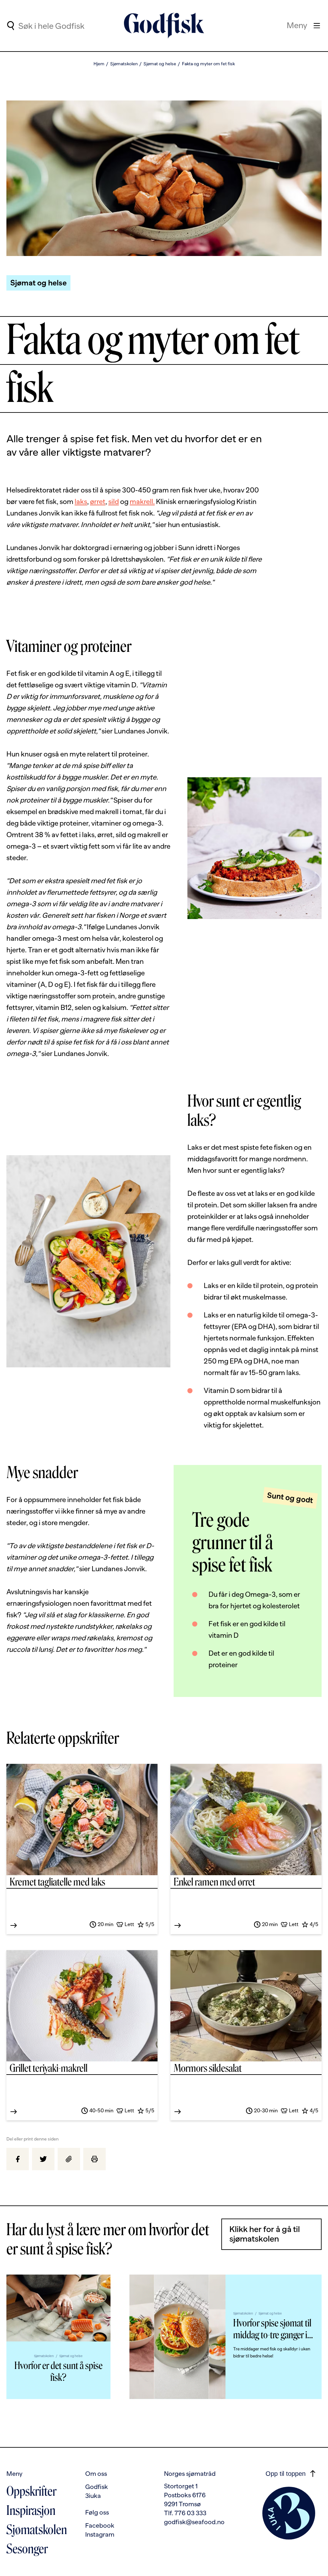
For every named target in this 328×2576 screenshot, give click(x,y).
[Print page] (94, 2159)
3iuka (93, 2496)
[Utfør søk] (10, 26)
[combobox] (71, 26)
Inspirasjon (31, 2510)
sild (114, 502)
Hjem (99, 64)
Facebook (100, 2525)
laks (81, 502)
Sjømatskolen (124, 64)
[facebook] (18, 2159)
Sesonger (27, 2549)
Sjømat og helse (160, 64)
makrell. (142, 502)
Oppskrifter (31, 2491)
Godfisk (97, 2487)
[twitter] (43, 2159)
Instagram (100, 2534)
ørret (98, 502)
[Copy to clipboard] (69, 2159)
